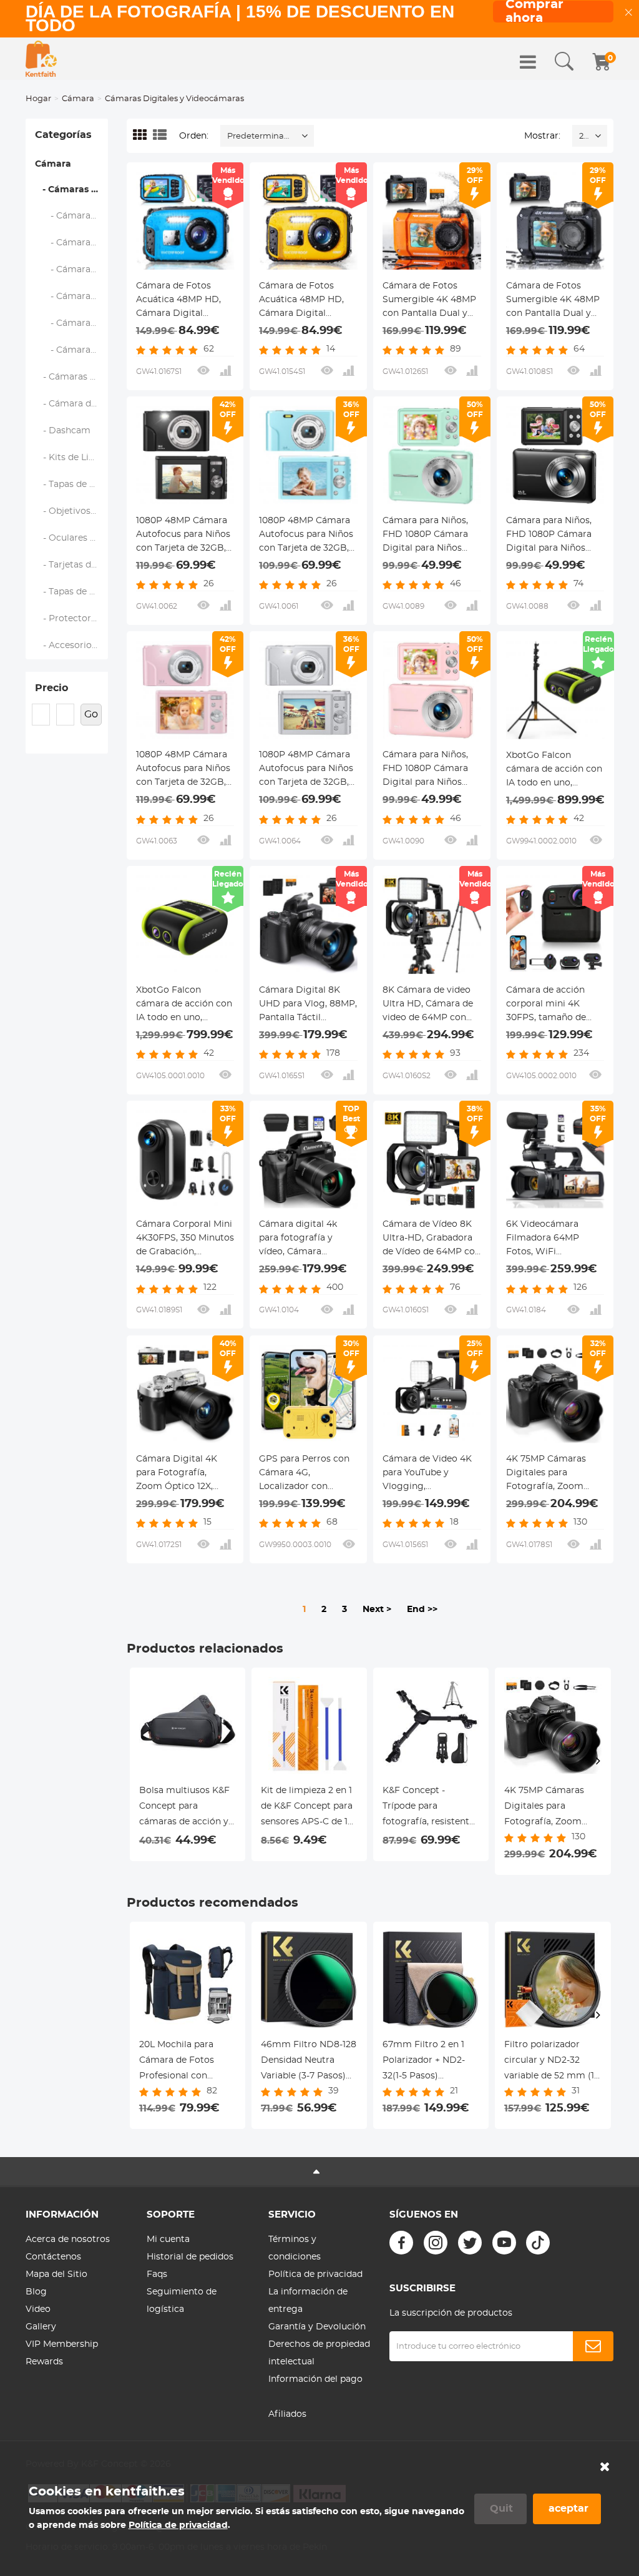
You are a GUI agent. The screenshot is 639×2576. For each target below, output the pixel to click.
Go (91, 714)
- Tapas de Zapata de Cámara (72, 484)
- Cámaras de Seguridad (72, 377)
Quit (501, 2509)
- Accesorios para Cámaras (72, 646)
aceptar (568, 2509)
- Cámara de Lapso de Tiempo (72, 350)
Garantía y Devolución (317, 2327)
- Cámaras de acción (72, 297)
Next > (377, 1610)
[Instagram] (436, 2243)
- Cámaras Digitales (72, 243)
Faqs (157, 2274)
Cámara (78, 99)
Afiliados (287, 2414)
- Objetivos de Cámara (72, 511)
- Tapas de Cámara (72, 592)
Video (38, 2309)
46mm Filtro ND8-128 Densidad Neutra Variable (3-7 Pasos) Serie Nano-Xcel (309, 2062)
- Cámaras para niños (72, 323)
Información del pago (315, 2379)
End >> (422, 1610)
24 (584, 136)
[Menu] (528, 62)
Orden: (194, 136)
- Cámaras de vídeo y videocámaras (72, 216)
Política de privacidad (315, 2274)
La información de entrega (308, 2301)
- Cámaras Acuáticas (72, 270)
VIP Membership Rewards (62, 2353)
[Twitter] (470, 2243)
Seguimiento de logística (182, 2301)
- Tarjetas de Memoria (72, 565)
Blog (36, 2292)
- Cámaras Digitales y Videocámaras (71, 190)
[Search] (564, 62)
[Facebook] (401, 2243)
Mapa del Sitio (56, 2274)
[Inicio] (41, 59)
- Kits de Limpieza (72, 458)
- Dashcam (63, 431)
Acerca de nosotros (68, 2239)
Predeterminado (261, 136)
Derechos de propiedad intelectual (319, 2353)
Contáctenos (53, 2257)
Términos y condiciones (295, 2248)
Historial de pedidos (190, 2257)
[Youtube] (504, 2243)
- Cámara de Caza (72, 404)
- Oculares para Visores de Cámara (72, 538)
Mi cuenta (168, 2239)
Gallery (41, 2327)
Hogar (38, 99)
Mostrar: (542, 136)
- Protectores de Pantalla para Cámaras (72, 619)
